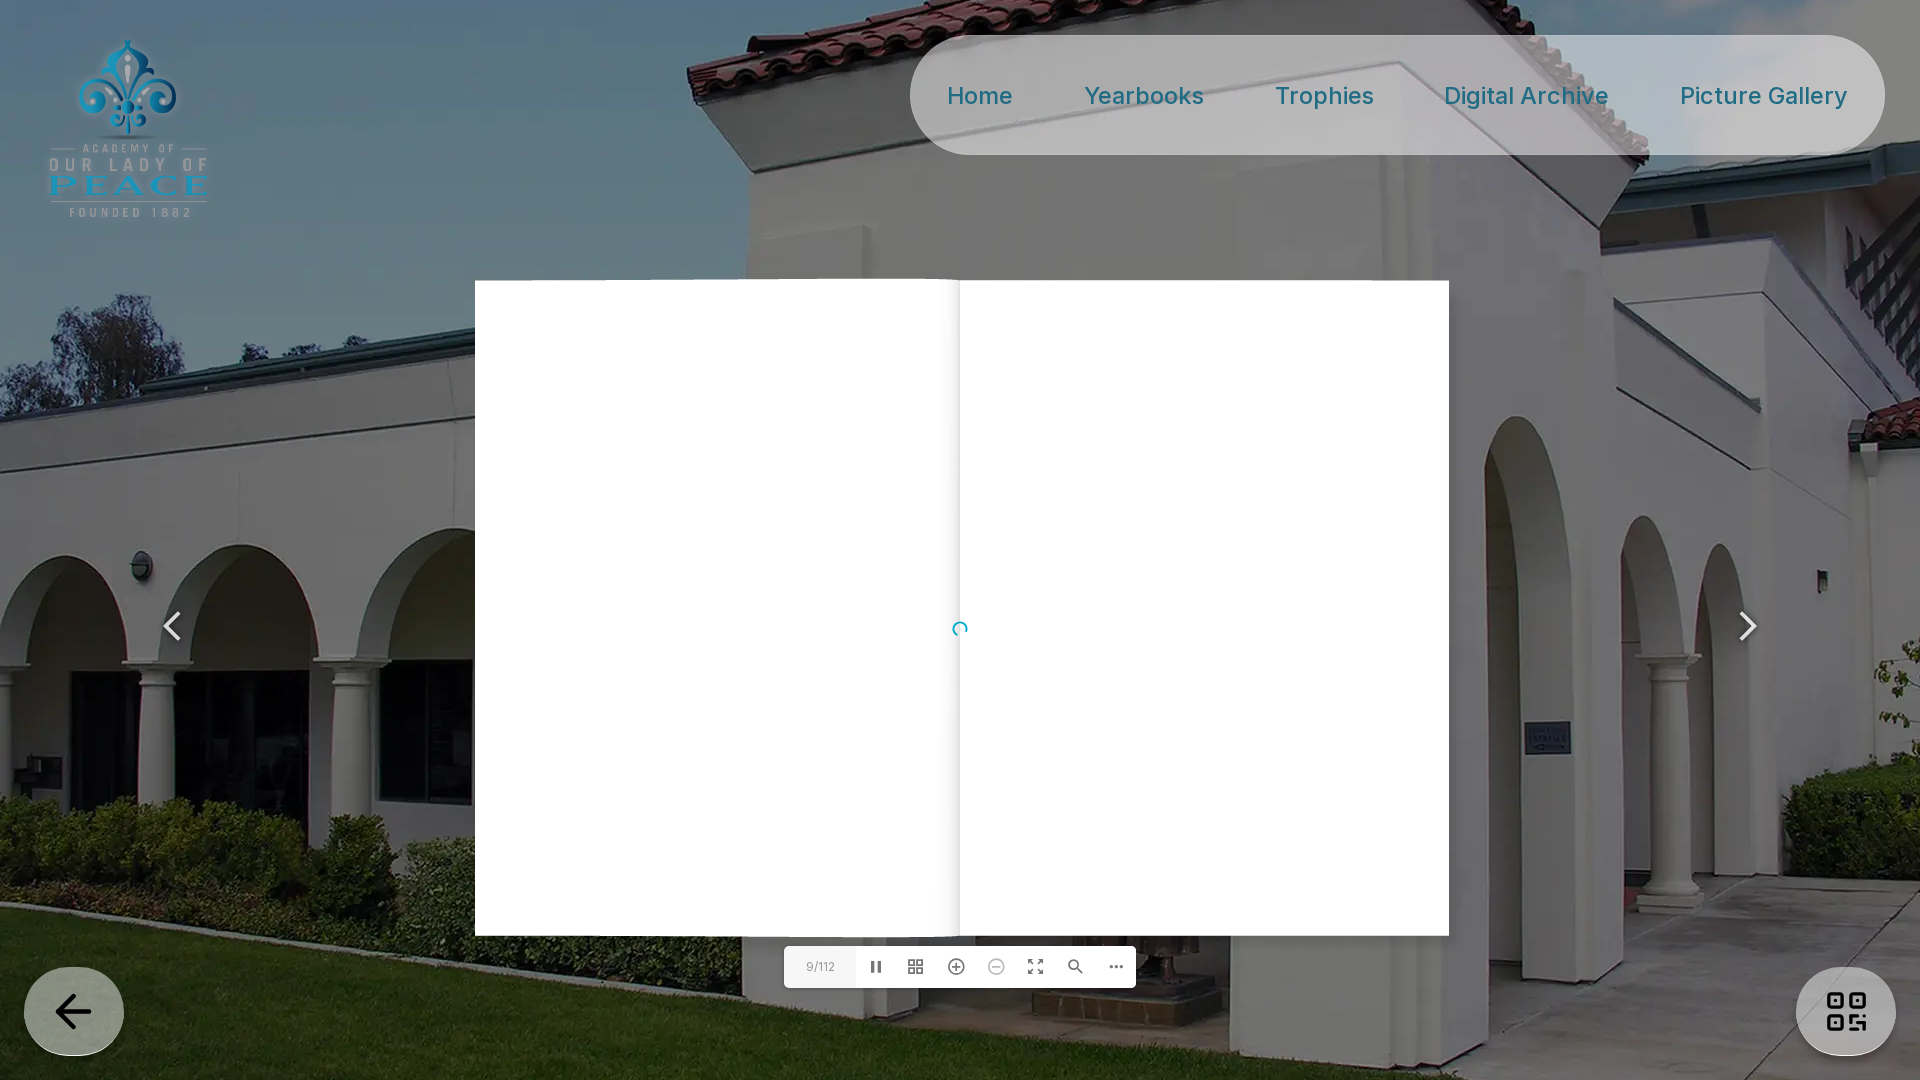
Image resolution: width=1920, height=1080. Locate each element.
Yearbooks (1144, 95)
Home (980, 95)
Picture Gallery (1764, 95)
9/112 (820, 966)
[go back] (74, 1012)
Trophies (1324, 95)
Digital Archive (1526, 95)
